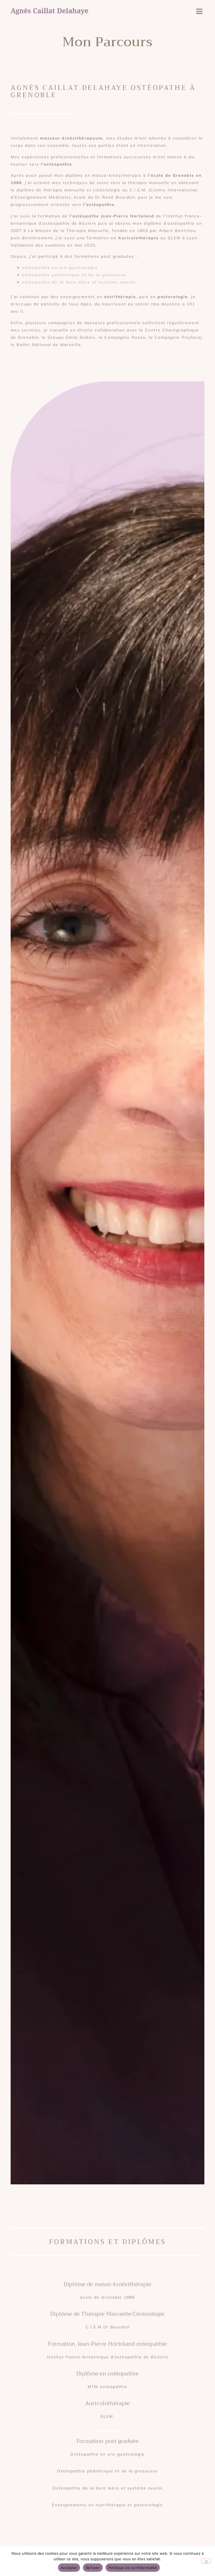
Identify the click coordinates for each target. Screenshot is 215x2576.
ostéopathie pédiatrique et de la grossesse (74, 275)
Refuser (93, 2568)
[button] (199, 11)
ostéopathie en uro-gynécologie (60, 268)
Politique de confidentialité (133, 2568)
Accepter (69, 2568)
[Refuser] (206, 2561)
